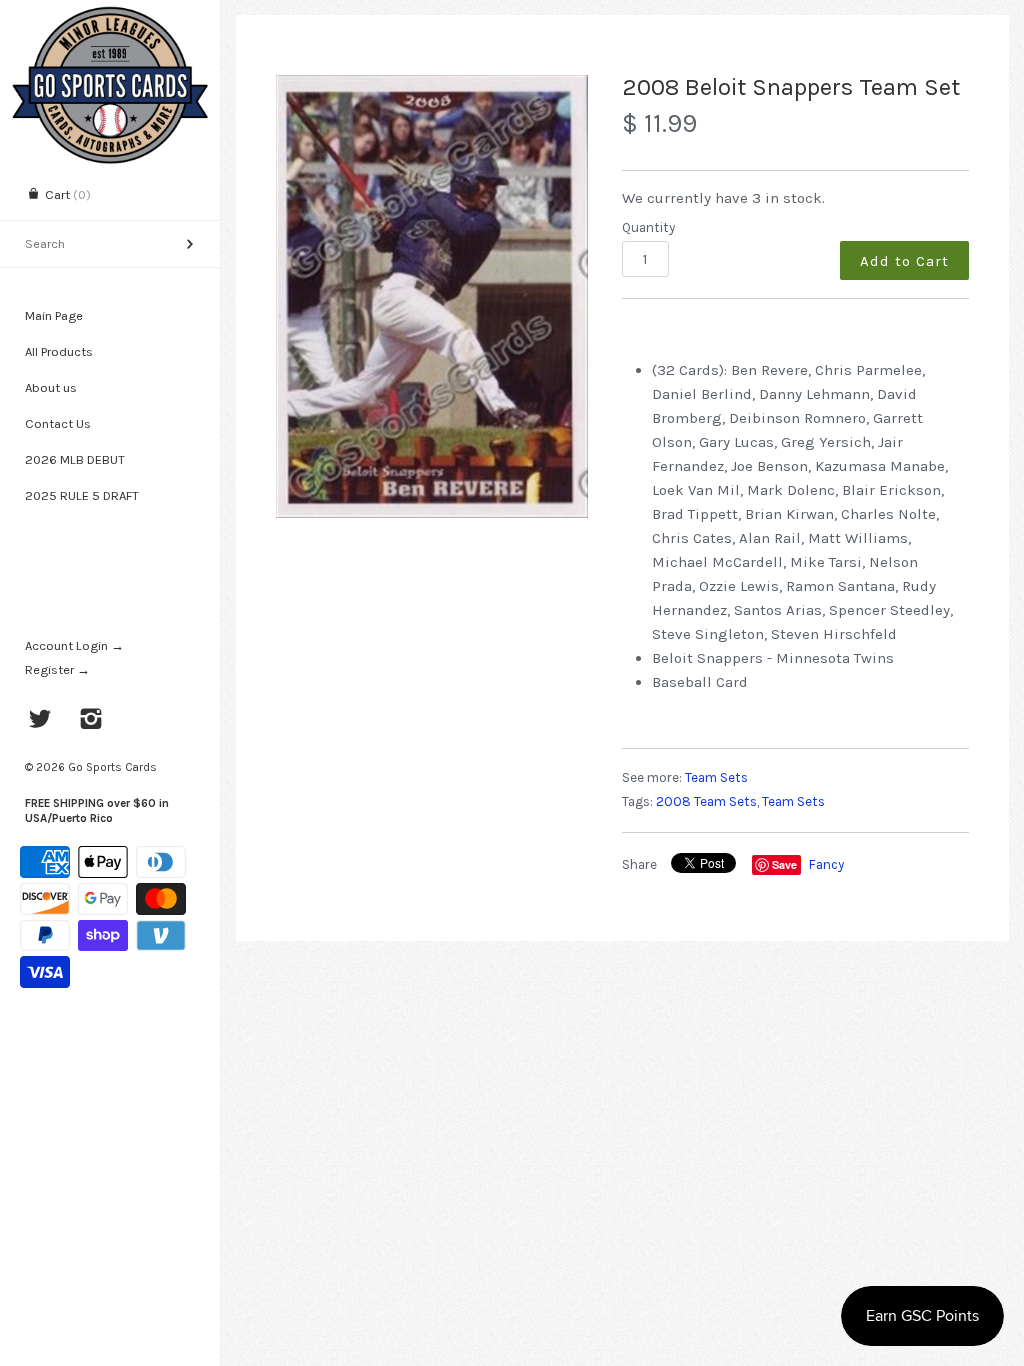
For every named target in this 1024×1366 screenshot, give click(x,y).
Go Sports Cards (112, 767)
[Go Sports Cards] (110, 17)
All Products (59, 351)
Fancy (826, 864)
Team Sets (716, 777)
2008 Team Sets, (707, 801)
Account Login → (74, 645)
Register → (57, 669)
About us (51, 387)
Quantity (648, 227)
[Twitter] (40, 721)
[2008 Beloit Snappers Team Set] (432, 296)
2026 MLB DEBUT (75, 459)
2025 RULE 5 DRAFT (82, 495)
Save (784, 864)
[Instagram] (91, 721)
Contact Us (58, 423)
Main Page (54, 315)
